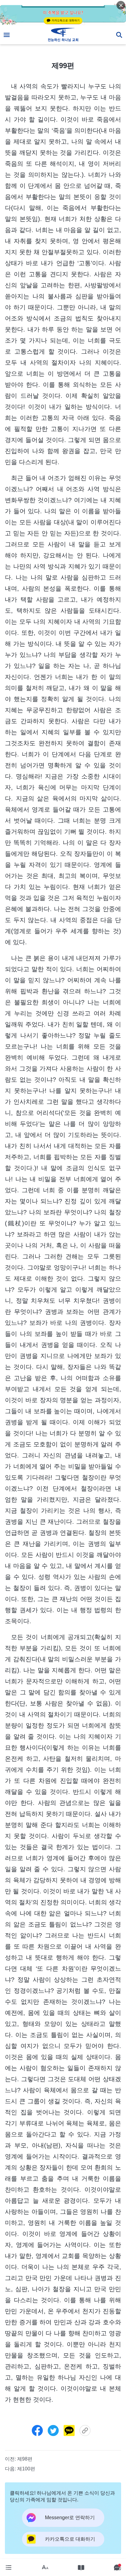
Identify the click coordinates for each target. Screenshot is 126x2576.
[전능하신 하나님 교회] (63, 35)
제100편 (26, 2469)
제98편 (25, 2459)
